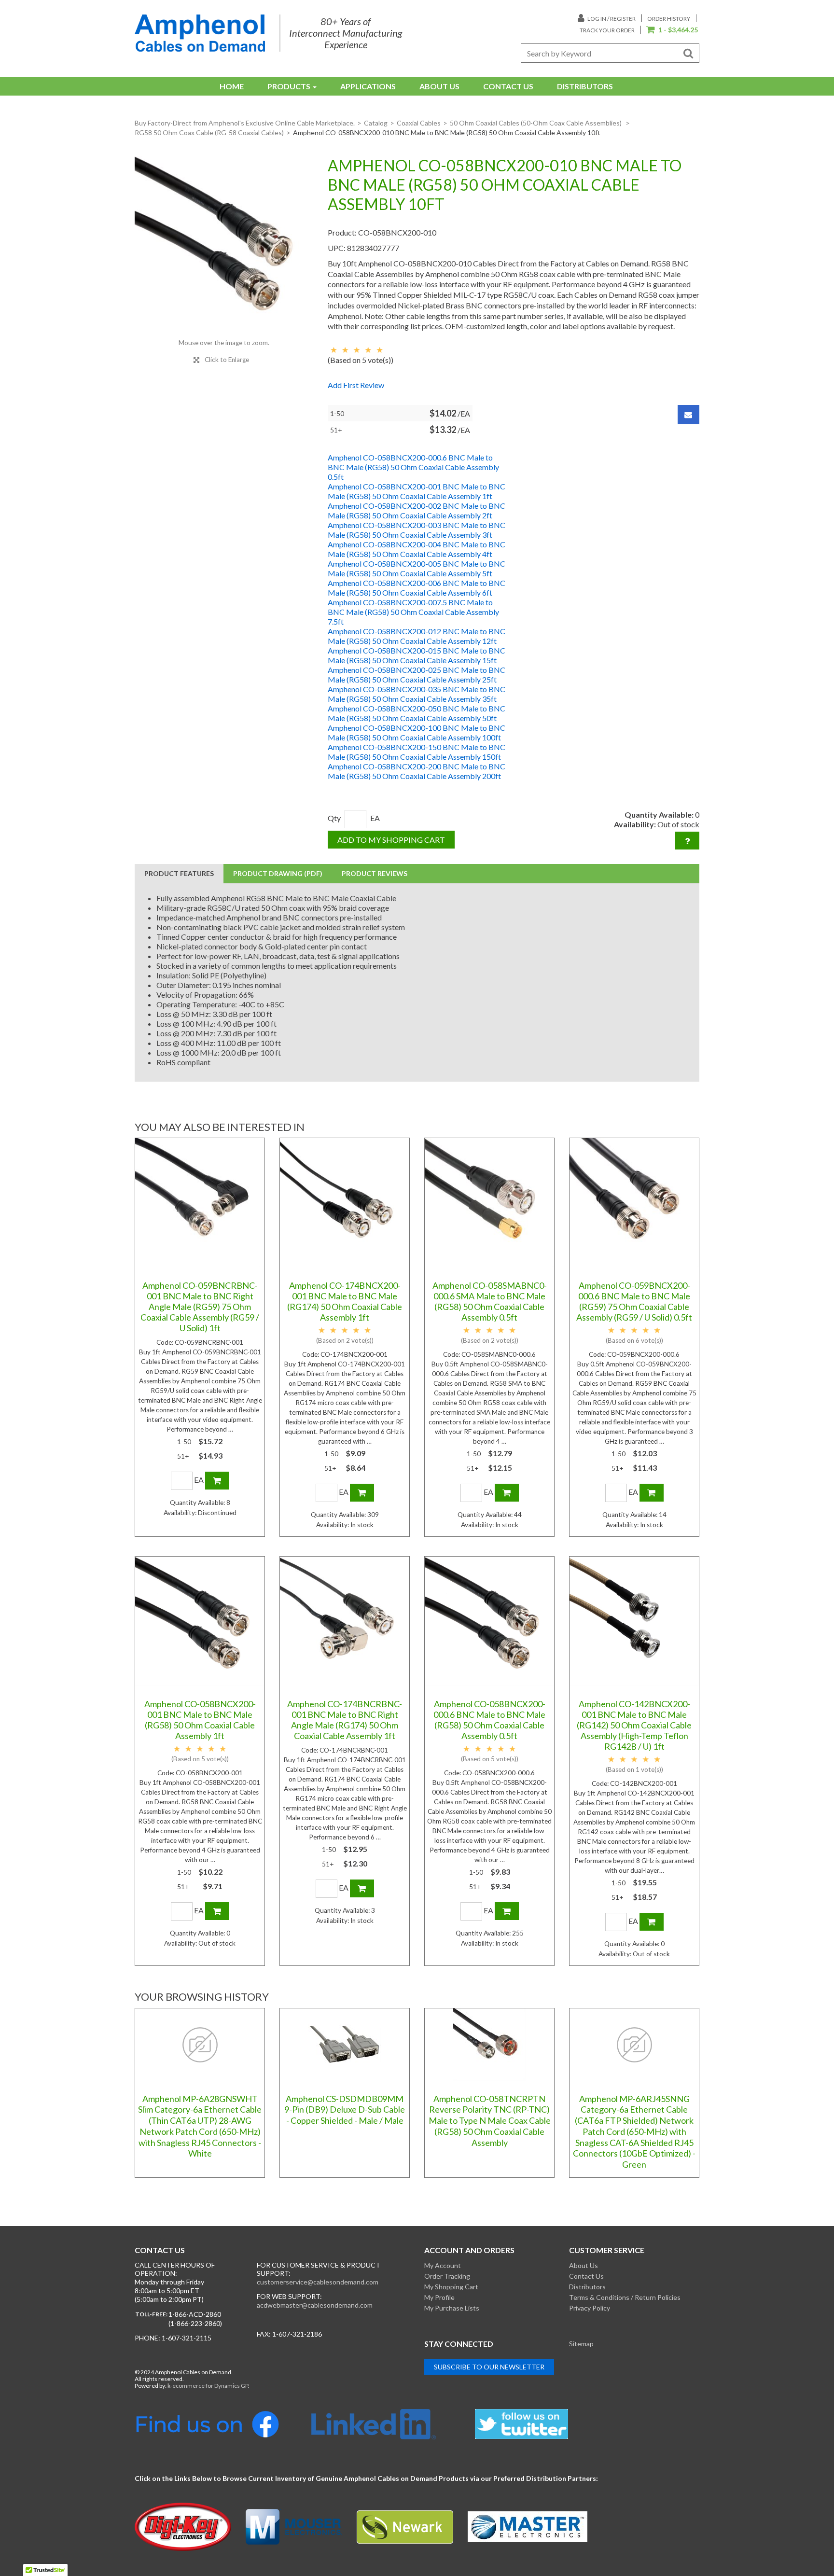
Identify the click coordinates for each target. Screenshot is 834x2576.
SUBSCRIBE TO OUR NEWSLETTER (489, 2367)
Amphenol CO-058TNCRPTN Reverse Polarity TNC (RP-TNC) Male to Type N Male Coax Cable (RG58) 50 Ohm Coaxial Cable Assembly (490, 2121)
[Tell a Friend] (688, 415)
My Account (443, 2265)
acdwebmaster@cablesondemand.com (315, 2305)
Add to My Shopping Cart (391, 840)
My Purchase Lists (452, 2308)
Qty (334, 818)
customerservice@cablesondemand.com (318, 2282)
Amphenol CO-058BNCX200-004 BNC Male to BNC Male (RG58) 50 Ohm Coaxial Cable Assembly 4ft (417, 549)
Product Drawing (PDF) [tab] (278, 873)
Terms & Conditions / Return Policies (625, 2297)
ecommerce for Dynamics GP (210, 2386)
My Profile (439, 2297)
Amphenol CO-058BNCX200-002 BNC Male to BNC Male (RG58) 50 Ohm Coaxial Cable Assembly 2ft (417, 510)
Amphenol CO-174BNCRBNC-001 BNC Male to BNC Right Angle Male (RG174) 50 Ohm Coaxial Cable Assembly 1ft (345, 1720)
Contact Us (508, 86)
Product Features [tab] (179, 873)
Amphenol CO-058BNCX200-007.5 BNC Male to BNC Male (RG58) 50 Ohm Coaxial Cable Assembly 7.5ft (413, 612)
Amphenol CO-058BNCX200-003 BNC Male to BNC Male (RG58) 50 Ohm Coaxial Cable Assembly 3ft (417, 530)
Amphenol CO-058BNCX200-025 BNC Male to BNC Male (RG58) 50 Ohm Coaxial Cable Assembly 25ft (417, 675)
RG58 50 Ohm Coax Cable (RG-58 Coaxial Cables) (209, 132)
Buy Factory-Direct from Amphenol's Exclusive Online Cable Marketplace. (245, 123)
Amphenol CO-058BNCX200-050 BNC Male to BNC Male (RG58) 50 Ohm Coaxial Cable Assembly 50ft (417, 713)
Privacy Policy (590, 2308)
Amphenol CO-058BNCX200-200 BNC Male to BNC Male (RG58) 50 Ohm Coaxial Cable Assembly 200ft (417, 771)
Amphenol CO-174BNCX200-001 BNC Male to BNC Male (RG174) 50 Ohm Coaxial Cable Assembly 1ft (345, 1301)
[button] (672, 30)
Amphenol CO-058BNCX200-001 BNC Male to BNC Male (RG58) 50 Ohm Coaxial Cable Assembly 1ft (417, 491)
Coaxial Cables (419, 123)
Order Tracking (447, 2276)
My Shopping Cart (451, 2287)
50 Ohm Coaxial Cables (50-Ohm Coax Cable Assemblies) (536, 123)
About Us (439, 86)
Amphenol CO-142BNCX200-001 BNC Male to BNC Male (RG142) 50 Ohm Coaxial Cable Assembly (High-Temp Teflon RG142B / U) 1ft (634, 1725)
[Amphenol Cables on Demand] (200, 33)
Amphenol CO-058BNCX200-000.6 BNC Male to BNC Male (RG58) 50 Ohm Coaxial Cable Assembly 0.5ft (413, 467)
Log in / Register (611, 19)
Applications (368, 86)
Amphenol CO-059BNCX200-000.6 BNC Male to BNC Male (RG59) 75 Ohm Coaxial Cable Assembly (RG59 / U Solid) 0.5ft (634, 1301)
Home (232, 86)
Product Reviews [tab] (375, 873)
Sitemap (581, 2344)
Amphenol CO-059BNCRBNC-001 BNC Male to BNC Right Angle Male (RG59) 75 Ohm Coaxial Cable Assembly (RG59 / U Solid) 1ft (200, 1307)
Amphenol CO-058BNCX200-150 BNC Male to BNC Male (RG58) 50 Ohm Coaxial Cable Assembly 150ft (417, 752)
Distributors (585, 86)
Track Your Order (607, 30)
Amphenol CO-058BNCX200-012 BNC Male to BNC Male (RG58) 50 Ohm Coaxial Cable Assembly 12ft (417, 636)
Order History (669, 19)
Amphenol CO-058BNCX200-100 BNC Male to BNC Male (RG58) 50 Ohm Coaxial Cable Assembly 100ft (417, 732)
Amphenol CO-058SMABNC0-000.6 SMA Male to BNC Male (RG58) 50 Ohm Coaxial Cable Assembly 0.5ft (490, 1301)
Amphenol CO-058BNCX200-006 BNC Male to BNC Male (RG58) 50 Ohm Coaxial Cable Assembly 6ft (417, 588)
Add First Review (356, 385)
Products (289, 86)
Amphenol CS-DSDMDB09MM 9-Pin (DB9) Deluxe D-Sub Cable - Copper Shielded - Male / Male (345, 2110)
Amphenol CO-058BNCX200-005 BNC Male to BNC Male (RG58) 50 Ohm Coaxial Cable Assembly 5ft (417, 568)
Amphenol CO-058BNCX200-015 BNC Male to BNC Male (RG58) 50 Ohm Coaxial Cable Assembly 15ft (417, 655)
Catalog (376, 123)
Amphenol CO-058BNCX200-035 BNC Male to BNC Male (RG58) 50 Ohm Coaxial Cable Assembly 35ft (417, 694)
